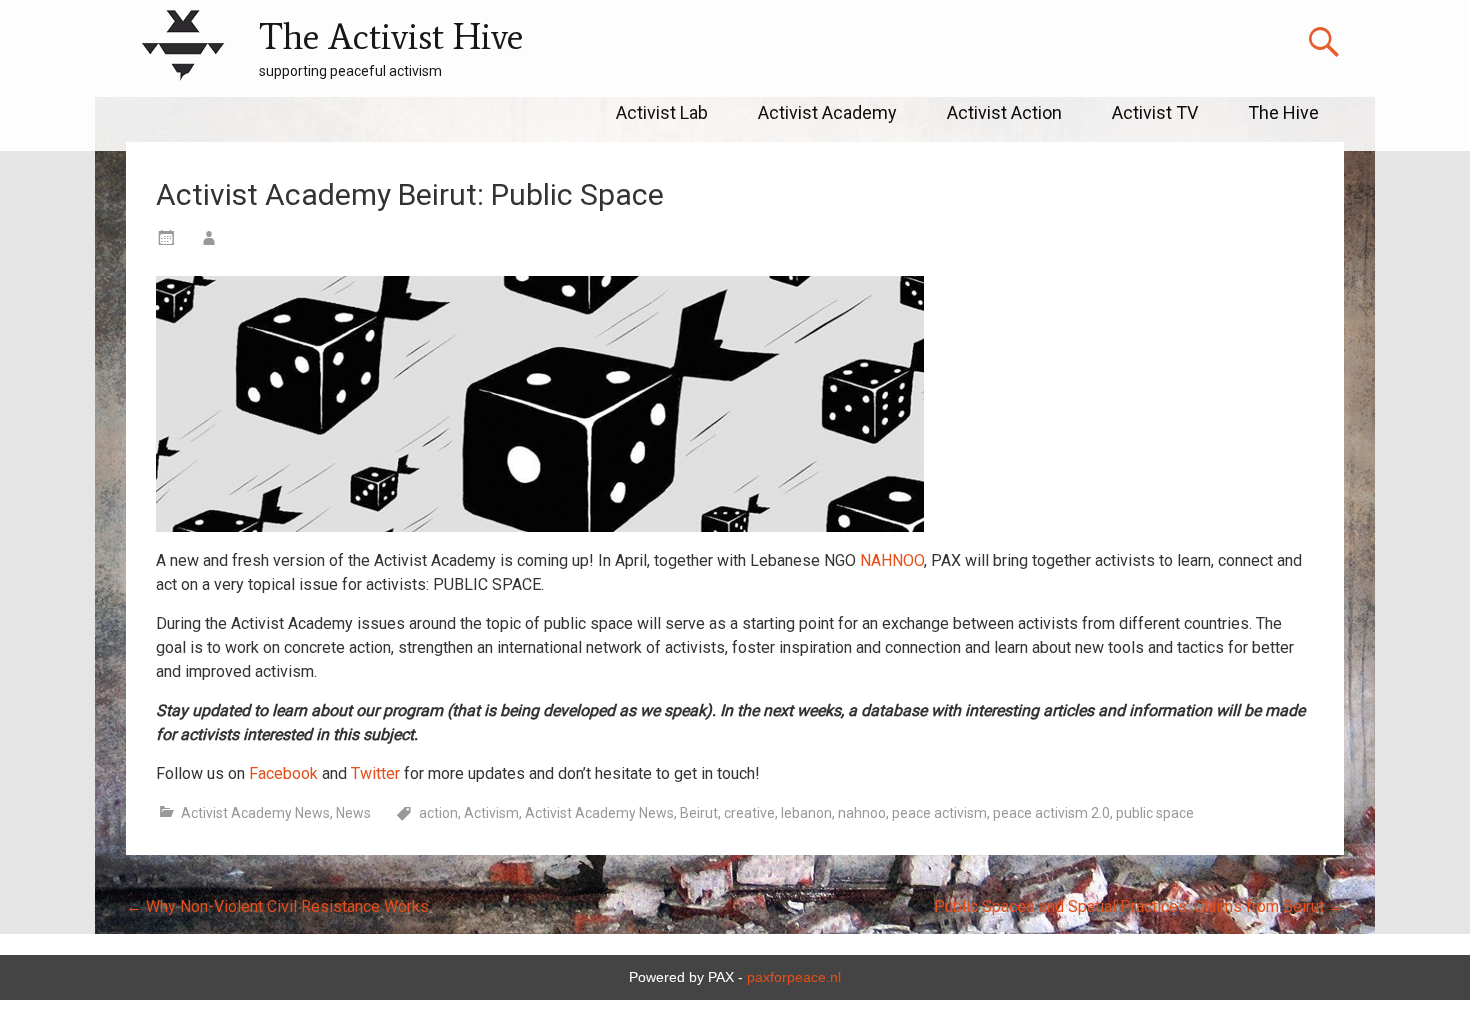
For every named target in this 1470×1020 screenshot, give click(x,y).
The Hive (1283, 112)
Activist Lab (662, 112)
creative (749, 813)
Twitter (375, 773)
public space (1155, 813)
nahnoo (862, 813)
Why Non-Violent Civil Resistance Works (277, 906)
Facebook (283, 773)
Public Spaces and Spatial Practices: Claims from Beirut (1139, 906)
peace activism (939, 813)
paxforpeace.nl (794, 977)
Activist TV (1155, 112)
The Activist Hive (391, 36)
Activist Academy (827, 112)
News (353, 813)
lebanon (806, 813)
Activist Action (1004, 112)
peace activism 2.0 (1051, 813)
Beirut (699, 813)
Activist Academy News (255, 813)
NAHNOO (892, 560)
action (438, 813)
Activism (491, 813)
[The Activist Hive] (182, 48)
